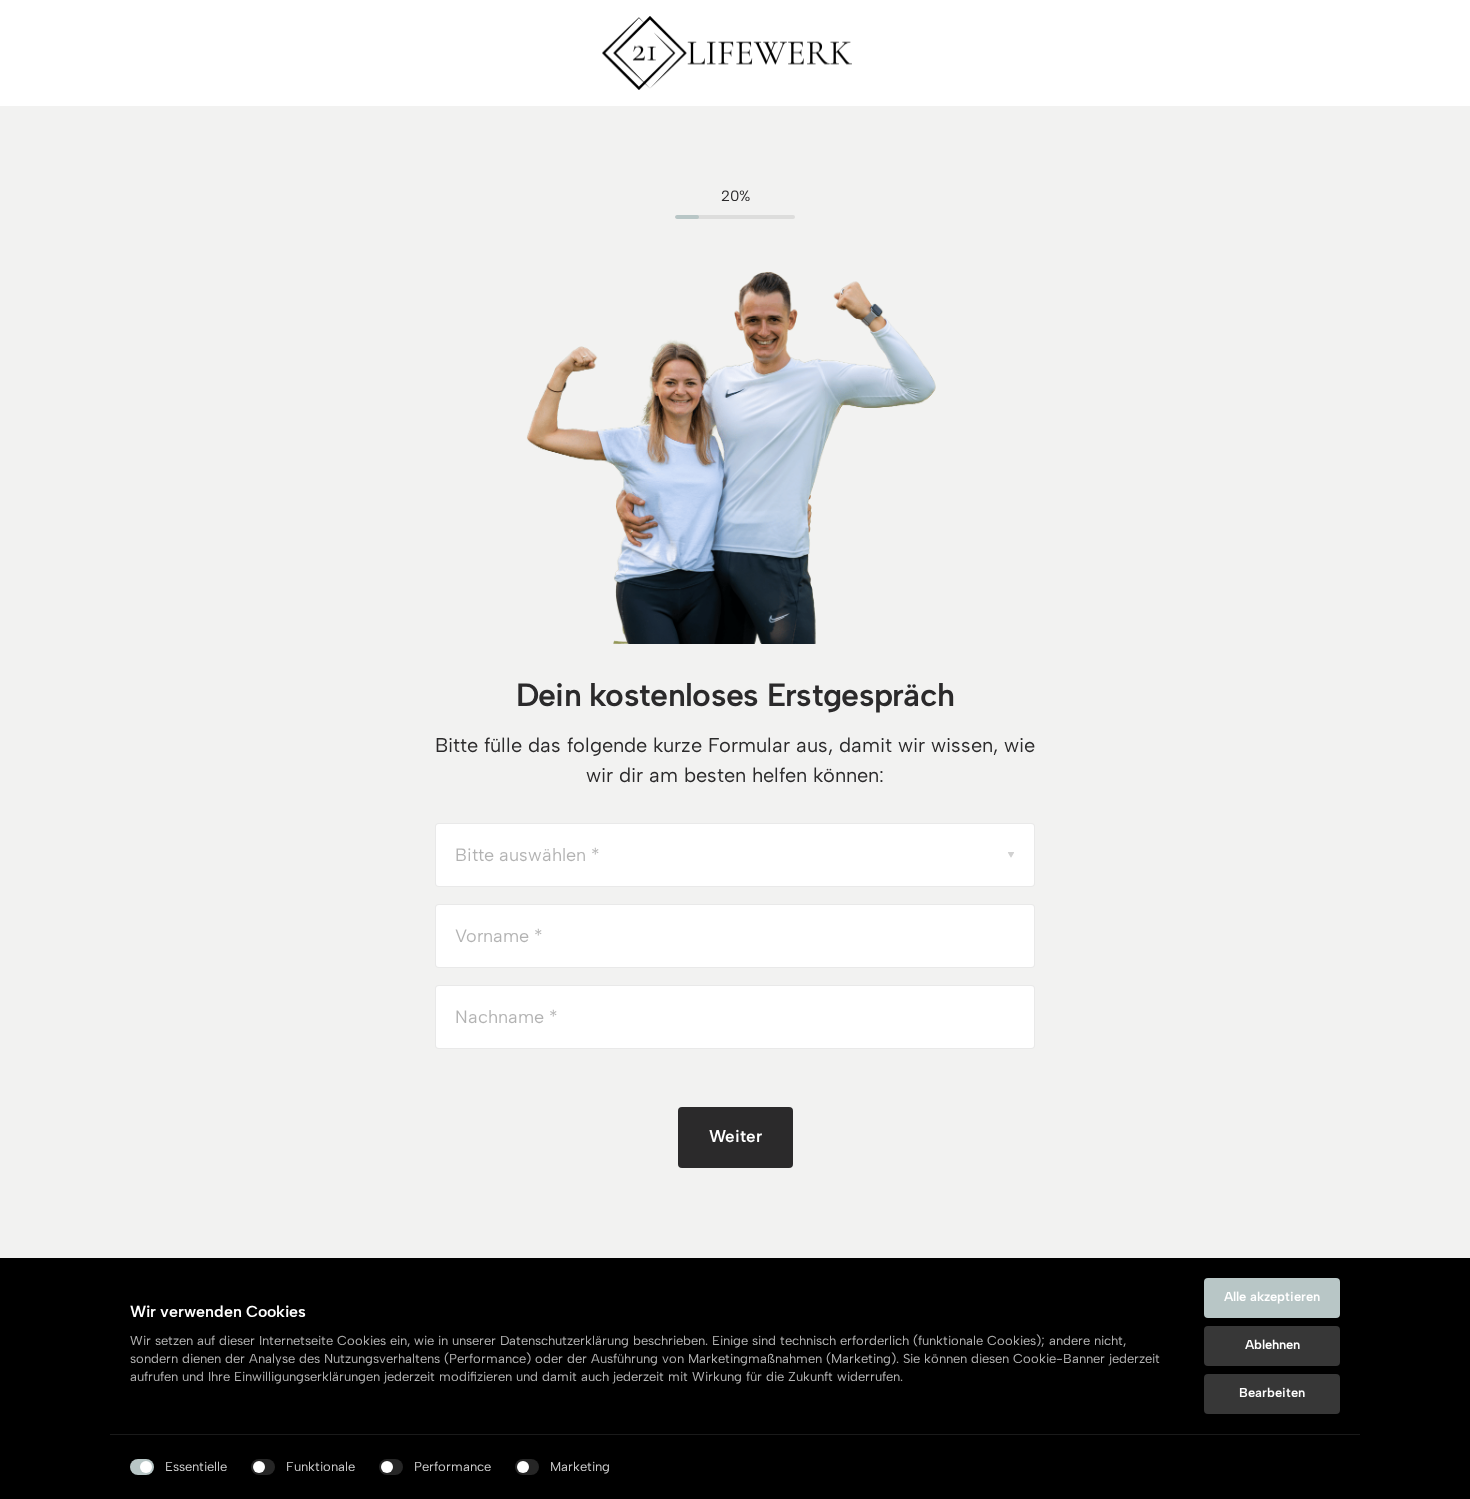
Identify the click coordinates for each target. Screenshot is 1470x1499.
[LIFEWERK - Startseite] (727, 53)
